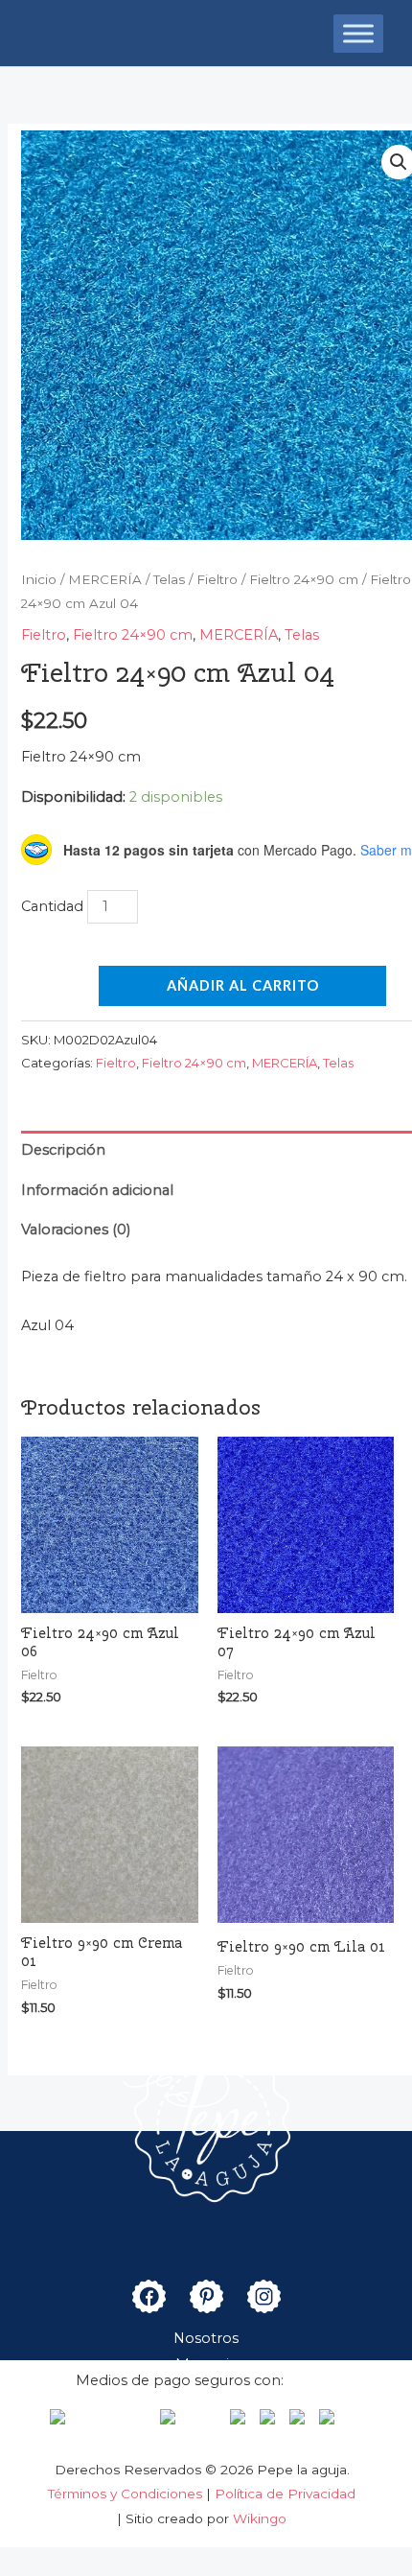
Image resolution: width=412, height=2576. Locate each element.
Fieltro (217, 579)
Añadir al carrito (243, 985)
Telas (169, 579)
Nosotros (206, 2338)
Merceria (206, 2364)
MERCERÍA (105, 579)
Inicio (39, 579)
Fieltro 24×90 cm (304, 579)
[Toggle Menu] (358, 33)
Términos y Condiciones (127, 2494)
